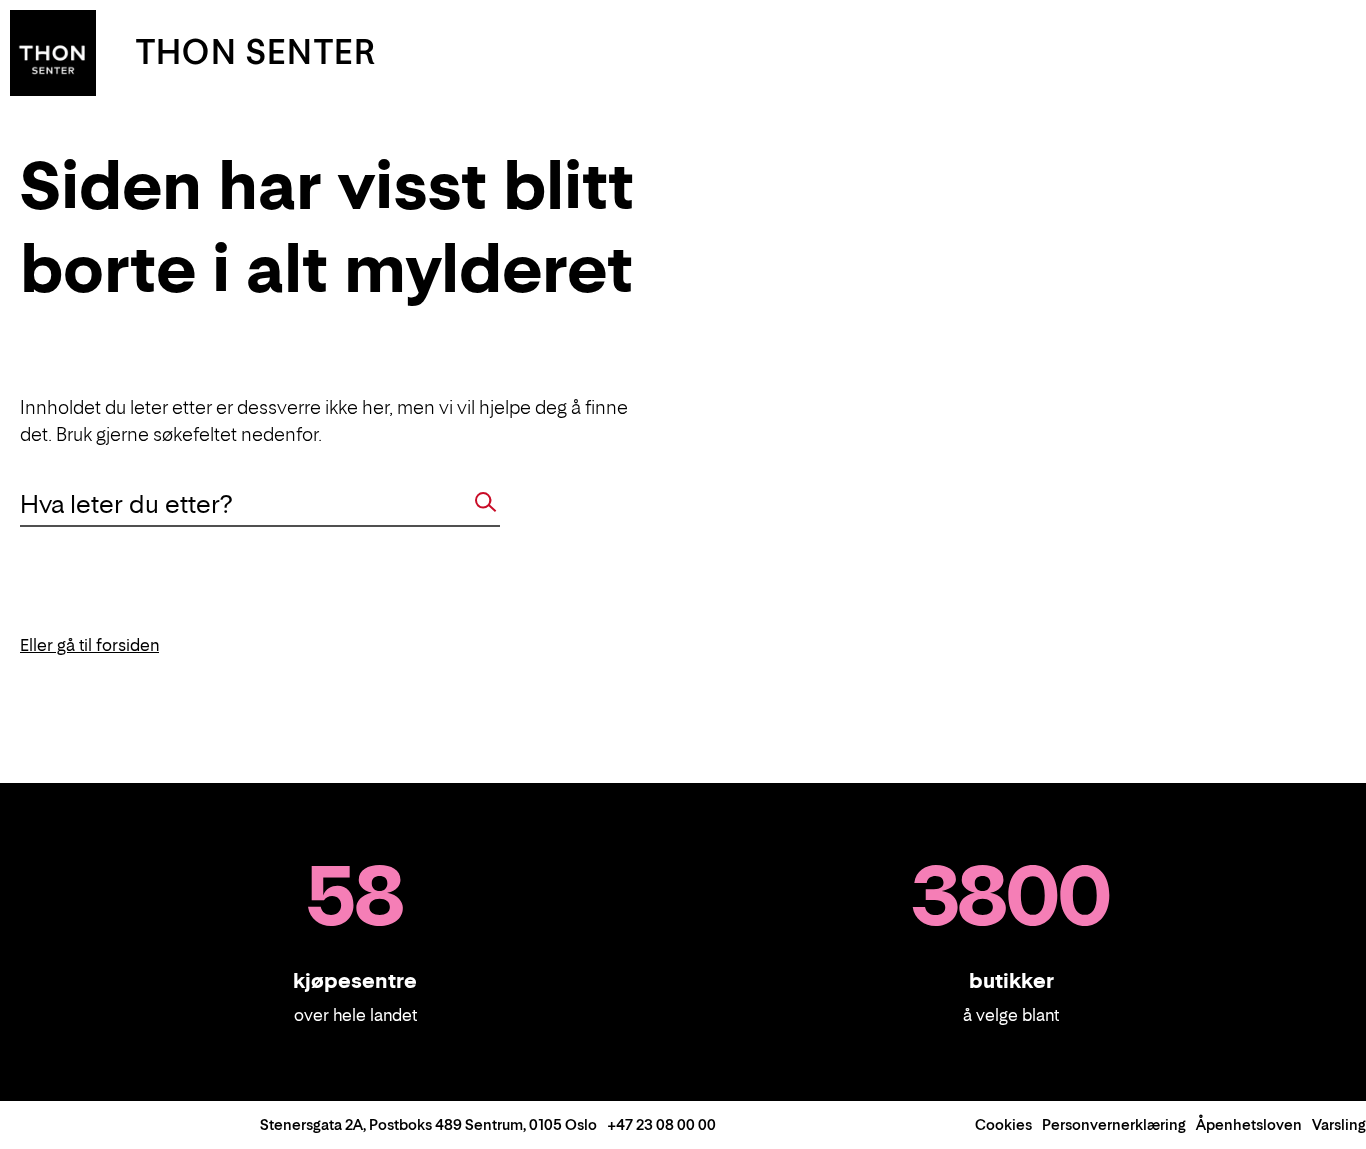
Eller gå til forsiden (89, 645)
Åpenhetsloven (1249, 1124)
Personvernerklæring (1114, 1124)
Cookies (1003, 1124)
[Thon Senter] (53, 51)
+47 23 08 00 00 (661, 1124)
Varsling (1339, 1124)
